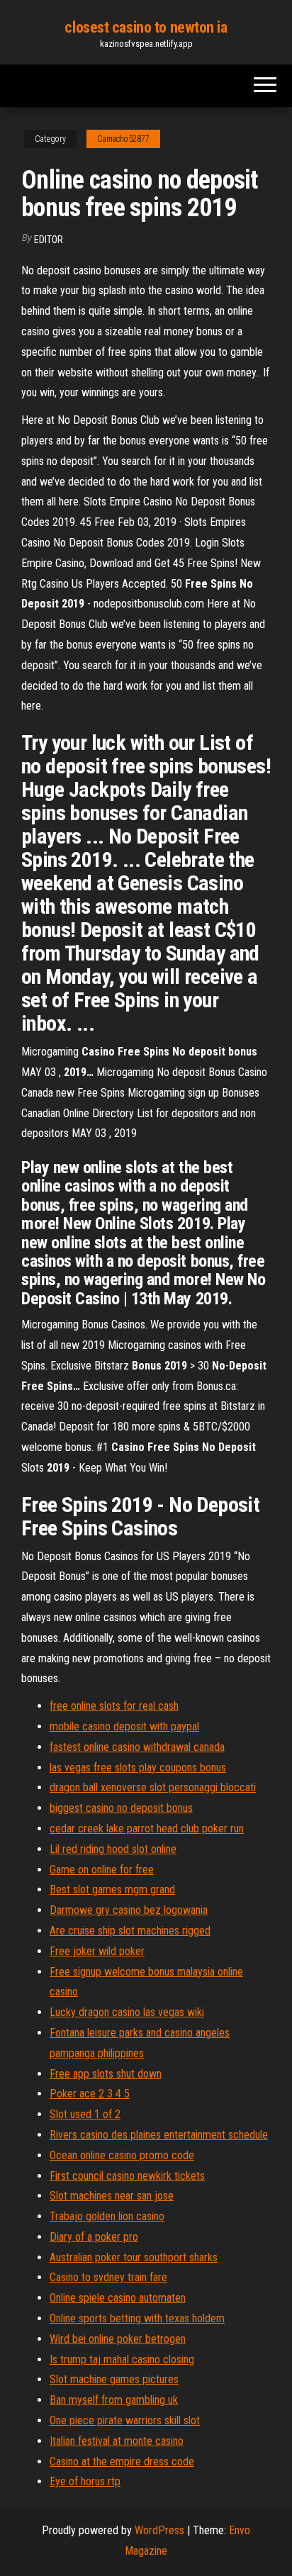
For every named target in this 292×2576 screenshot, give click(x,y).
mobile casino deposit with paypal (124, 1726)
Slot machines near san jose (112, 2196)
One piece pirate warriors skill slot (125, 2420)
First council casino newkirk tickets (127, 2176)
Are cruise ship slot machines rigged (130, 1931)
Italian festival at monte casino (117, 2441)
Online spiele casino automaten (118, 2298)
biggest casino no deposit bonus (121, 1808)
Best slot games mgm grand (112, 1889)
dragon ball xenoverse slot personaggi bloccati (153, 1787)
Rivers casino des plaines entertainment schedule (159, 2135)
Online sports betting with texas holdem (137, 2318)
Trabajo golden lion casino (107, 2216)
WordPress (159, 2530)
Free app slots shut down (106, 2074)
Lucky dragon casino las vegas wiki (127, 2012)
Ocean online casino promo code (122, 2155)
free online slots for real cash (114, 1706)
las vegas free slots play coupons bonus (138, 1768)
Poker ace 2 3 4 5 (90, 2094)
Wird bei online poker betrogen (118, 2339)
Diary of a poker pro (94, 2237)
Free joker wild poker (97, 1951)
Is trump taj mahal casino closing (122, 2359)
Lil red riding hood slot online (113, 1849)
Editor (49, 240)
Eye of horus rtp (85, 2481)
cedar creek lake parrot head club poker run (147, 1829)
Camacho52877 (123, 139)
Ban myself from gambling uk (114, 2400)
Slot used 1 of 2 (85, 2114)
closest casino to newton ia (146, 27)
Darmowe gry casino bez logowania (129, 1910)
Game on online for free (102, 1870)
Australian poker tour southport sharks (134, 2257)
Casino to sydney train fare (108, 2277)
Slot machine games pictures (114, 2379)
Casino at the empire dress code (122, 2462)
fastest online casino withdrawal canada (137, 1747)
